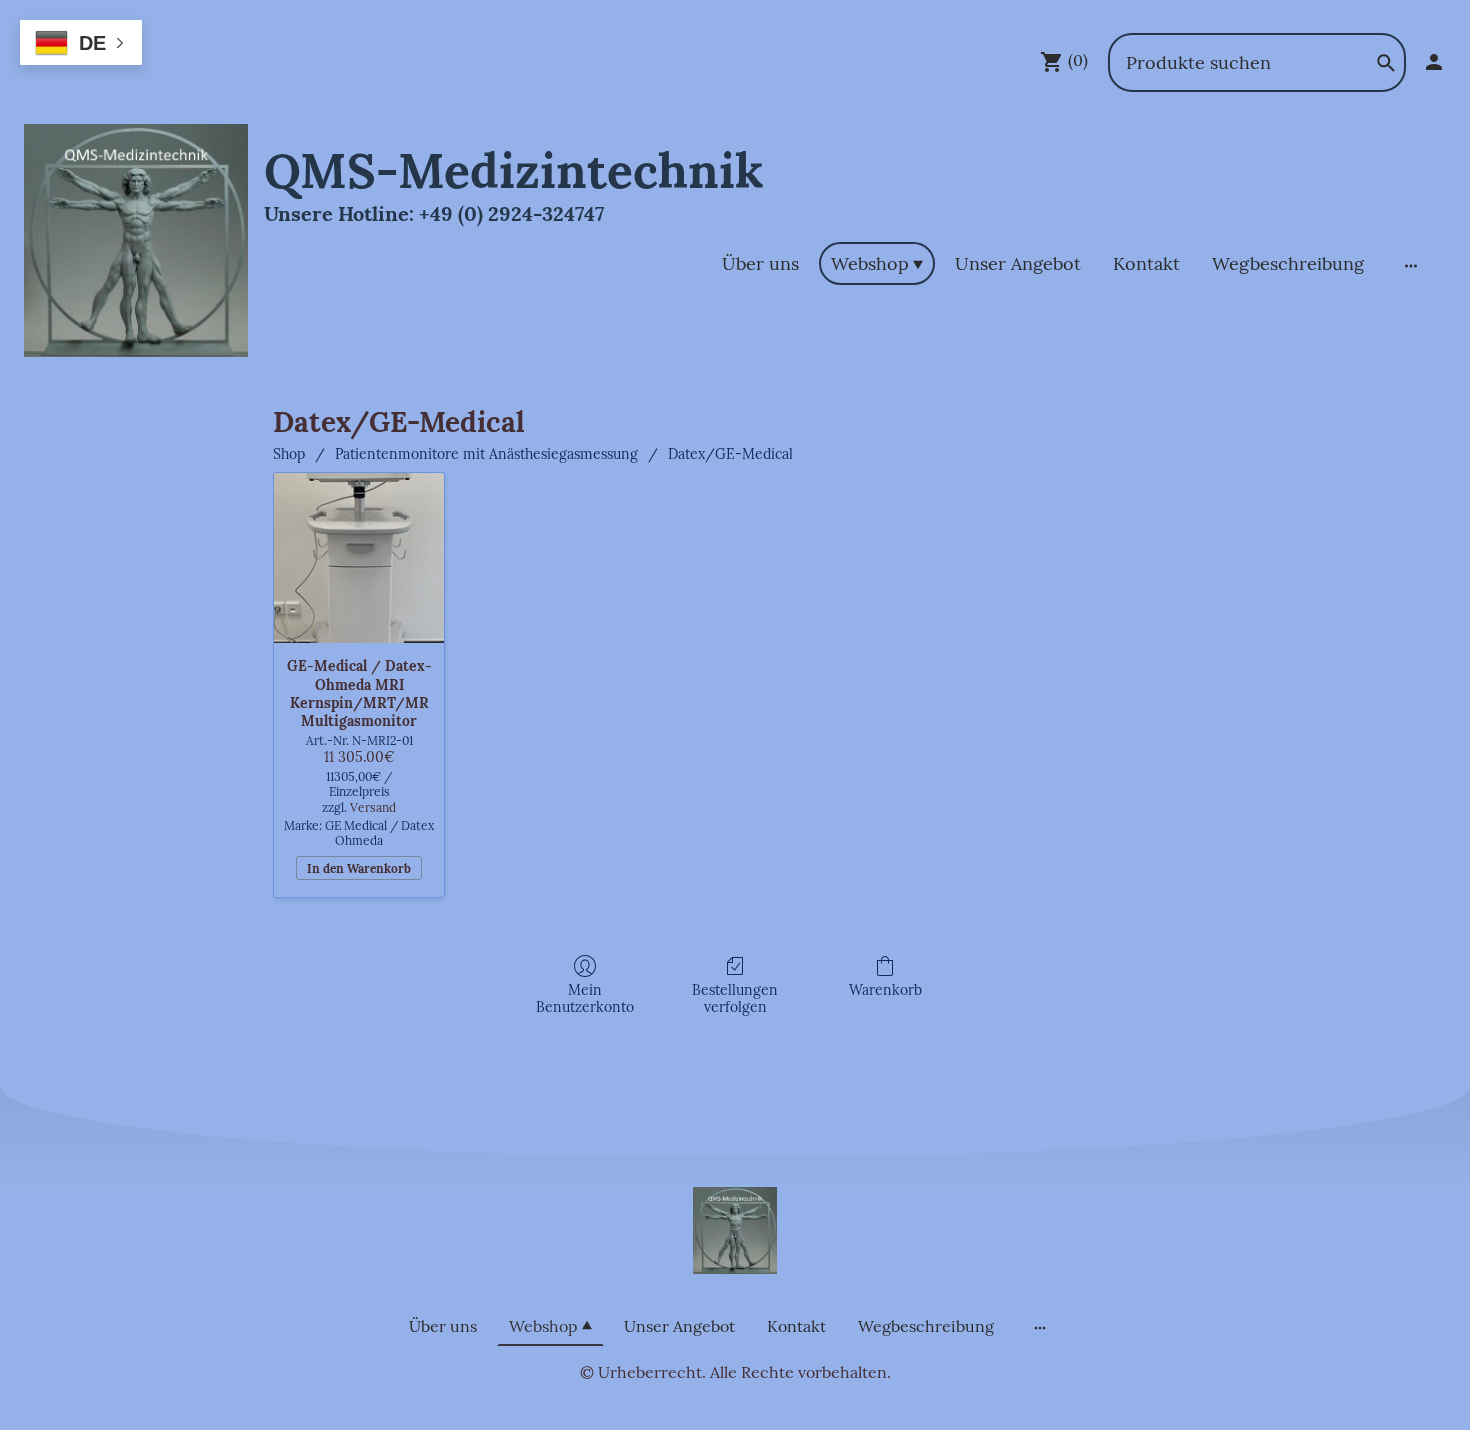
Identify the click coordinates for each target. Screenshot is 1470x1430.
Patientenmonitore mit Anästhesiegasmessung (486, 454)
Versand (373, 807)
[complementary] (81, 44)
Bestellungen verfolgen (735, 998)
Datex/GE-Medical (730, 454)
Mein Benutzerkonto (585, 998)
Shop (289, 454)
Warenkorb (885, 990)
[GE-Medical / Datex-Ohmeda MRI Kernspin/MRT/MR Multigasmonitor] (359, 558)
